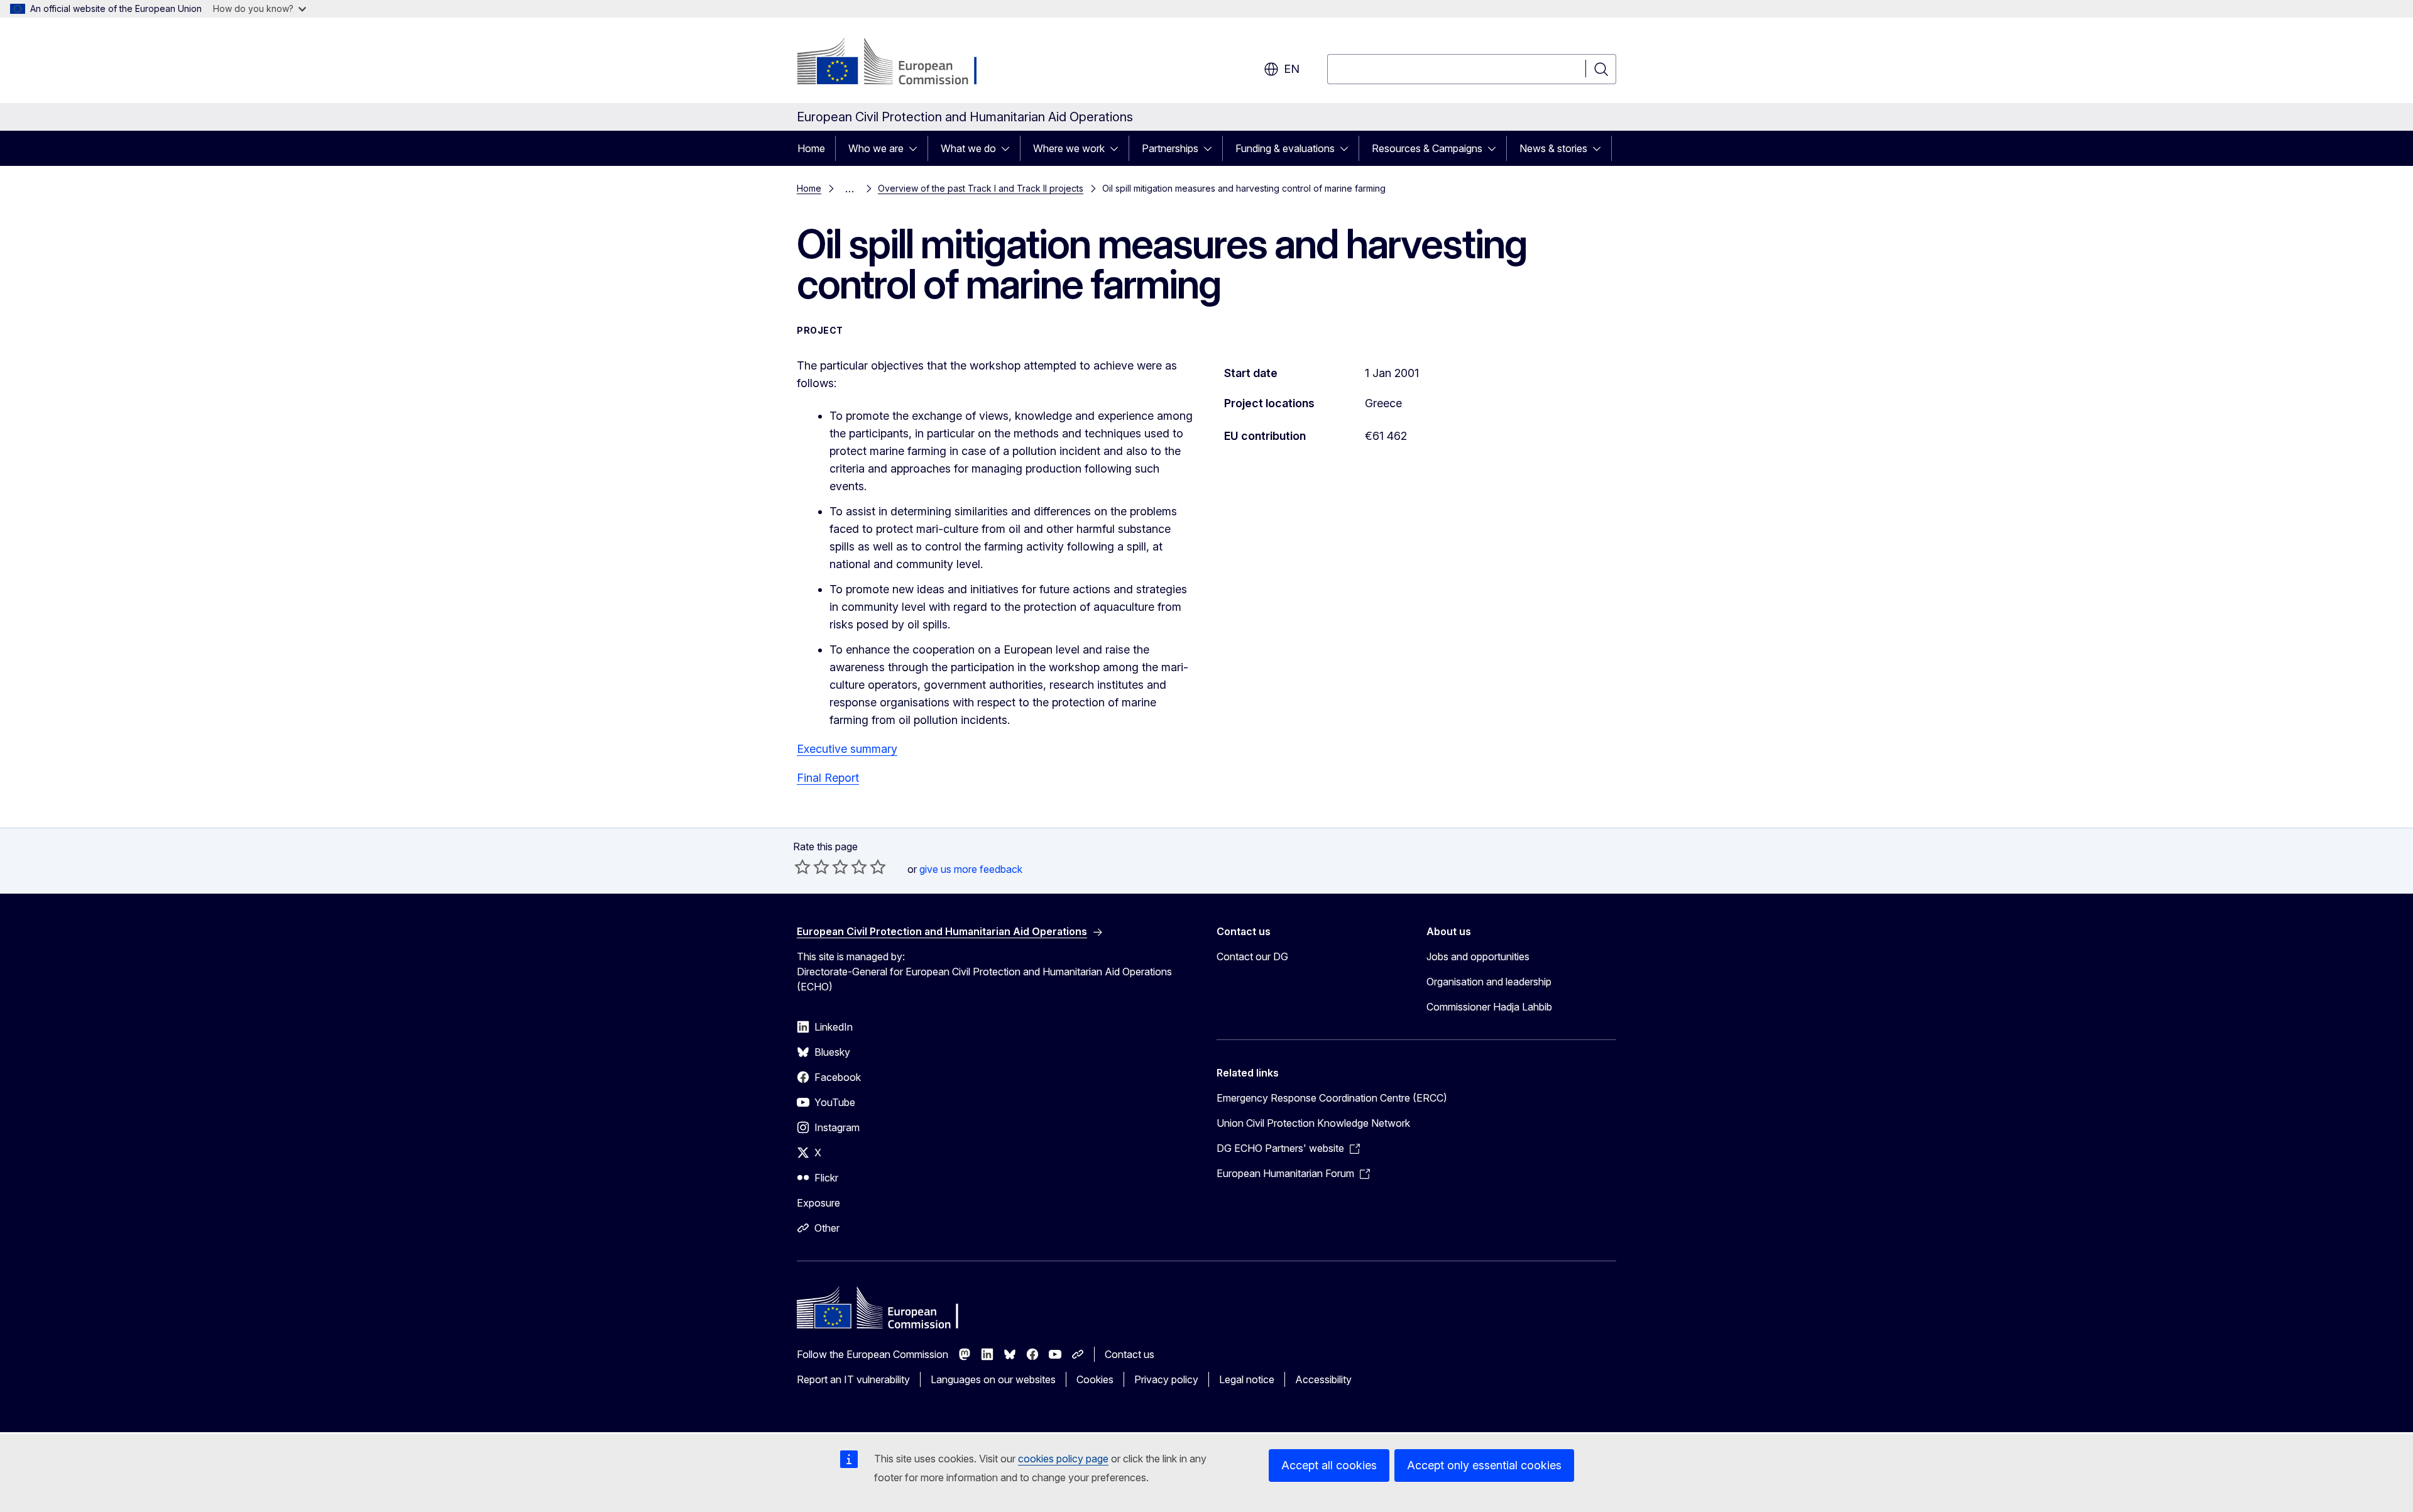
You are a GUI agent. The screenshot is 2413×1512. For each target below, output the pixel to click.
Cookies (1095, 1379)
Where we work (1069, 148)
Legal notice (1247, 1379)
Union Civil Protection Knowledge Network (1313, 1123)
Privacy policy (1166, 1379)
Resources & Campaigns (1427, 148)
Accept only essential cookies (1484, 1465)
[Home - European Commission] (898, 63)
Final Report (828, 778)
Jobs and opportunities (1478, 956)
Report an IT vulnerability (853, 1379)
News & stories (1553, 148)
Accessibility (1323, 1379)
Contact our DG (1252, 956)
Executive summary (847, 749)
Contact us (1130, 1354)
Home (811, 148)
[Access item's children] (917, 148)
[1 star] (802, 867)
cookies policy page (1063, 1459)
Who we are (876, 148)
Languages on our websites (993, 1379)
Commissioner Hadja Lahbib (1489, 1007)
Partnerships (1170, 148)
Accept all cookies (1329, 1465)
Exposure (818, 1203)
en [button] (1292, 69)
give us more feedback (971, 869)
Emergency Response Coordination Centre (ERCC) (1332, 1098)
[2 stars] (812, 867)
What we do (968, 148)
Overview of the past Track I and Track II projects (981, 188)
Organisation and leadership (1489, 982)
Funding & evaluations (1285, 148)
